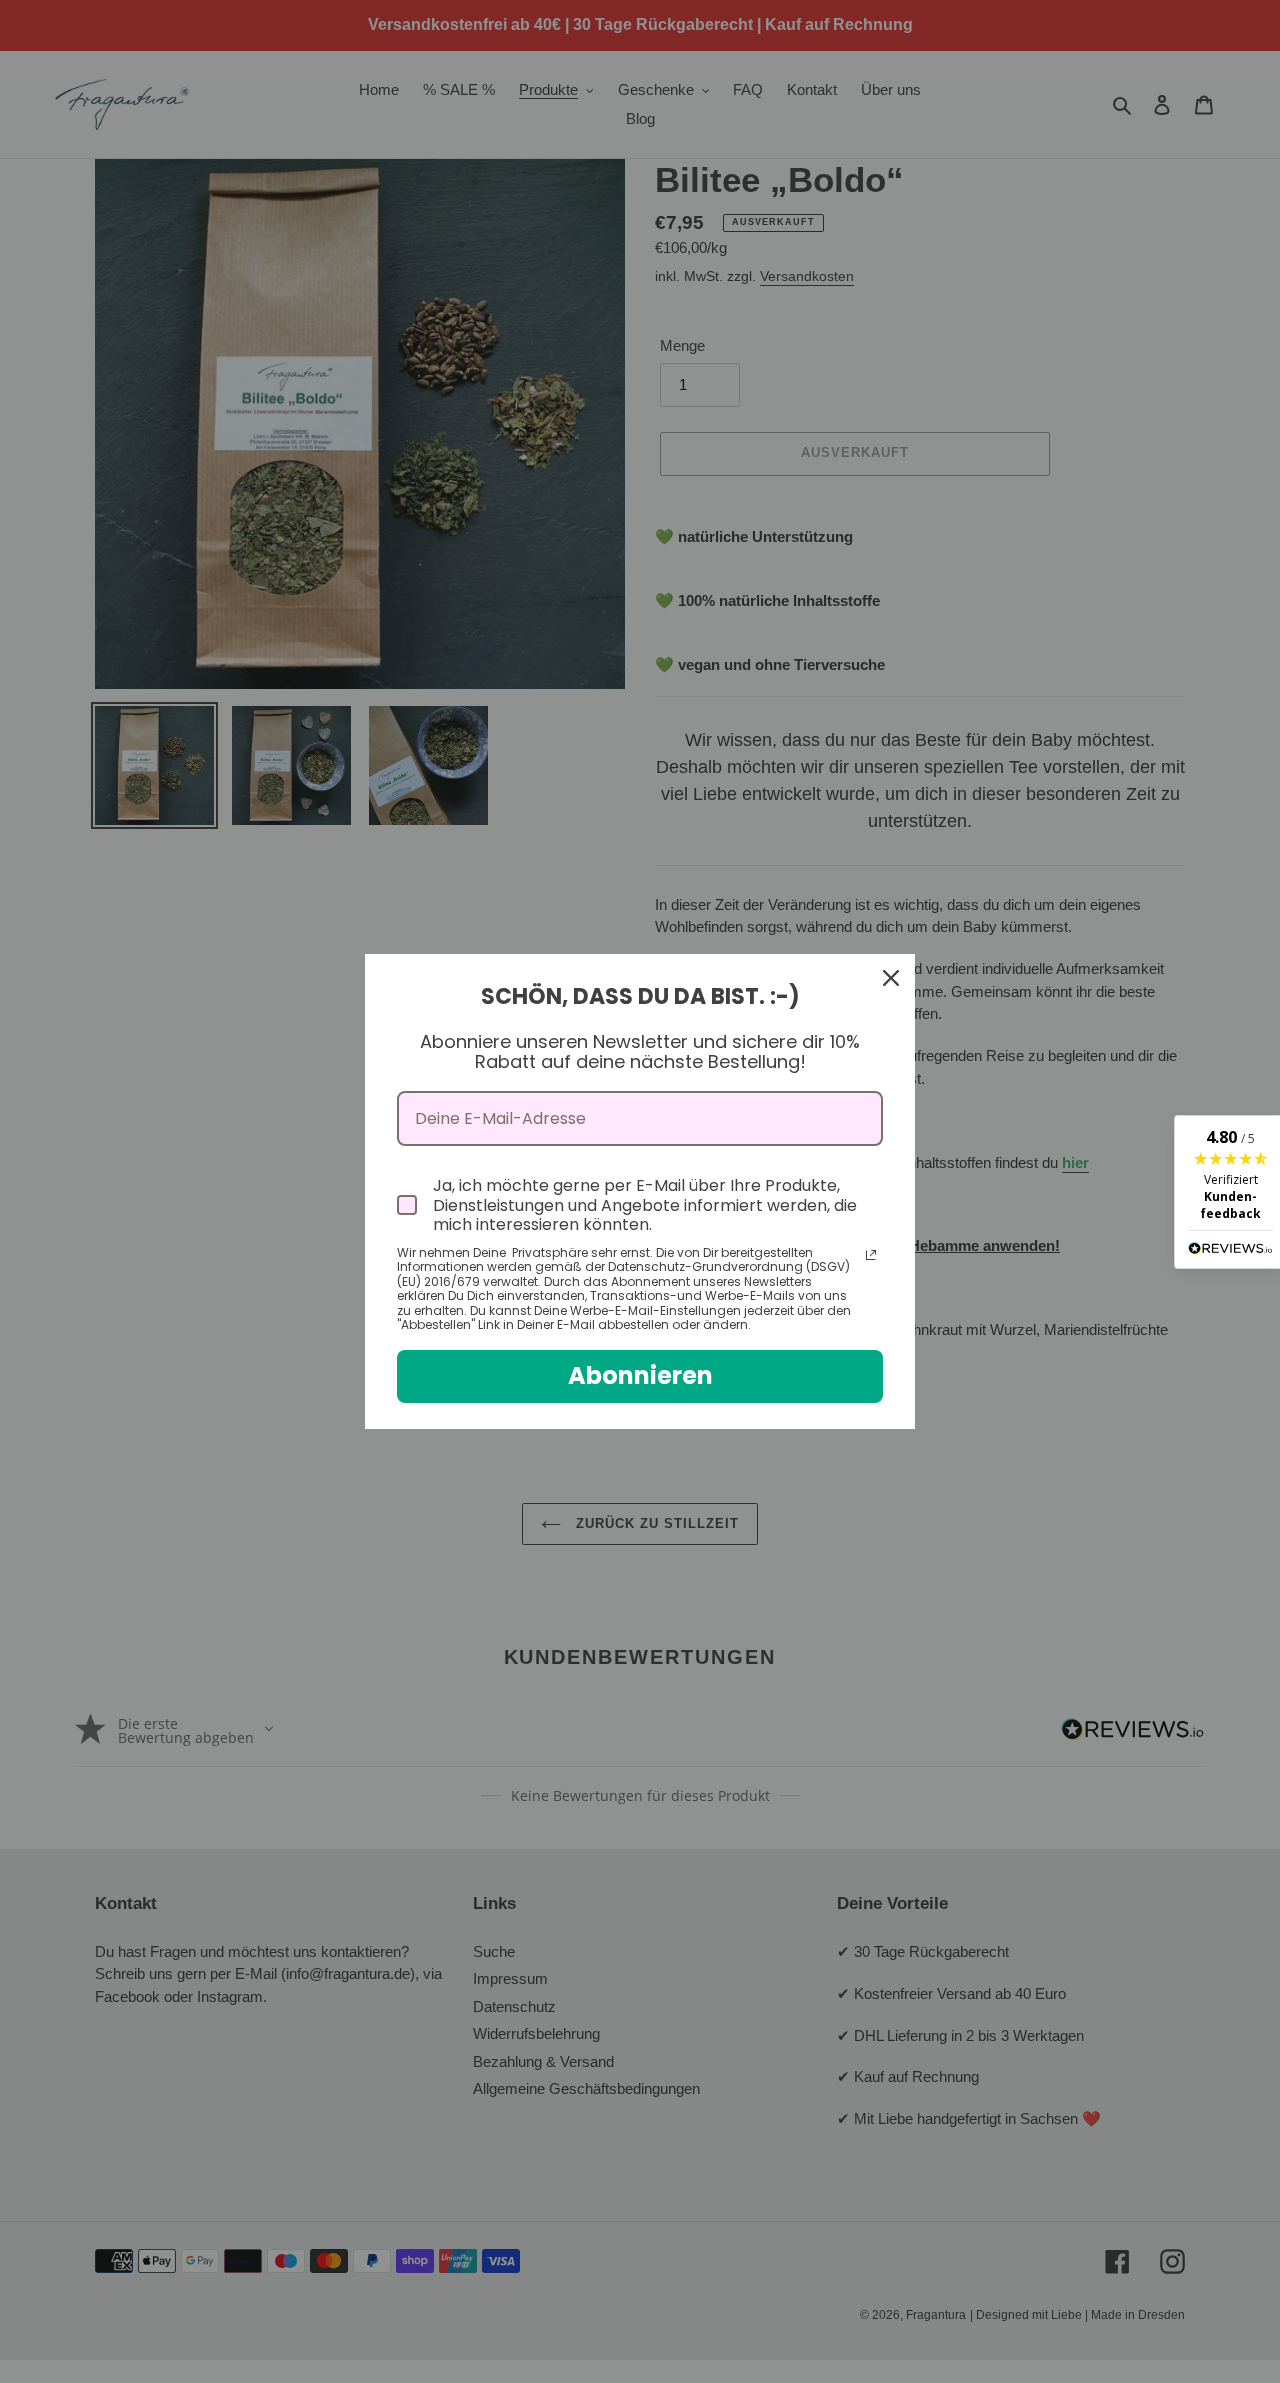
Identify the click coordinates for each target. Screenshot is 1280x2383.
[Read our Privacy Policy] (871, 1255)
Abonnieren (640, 1375)
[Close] (891, 978)
